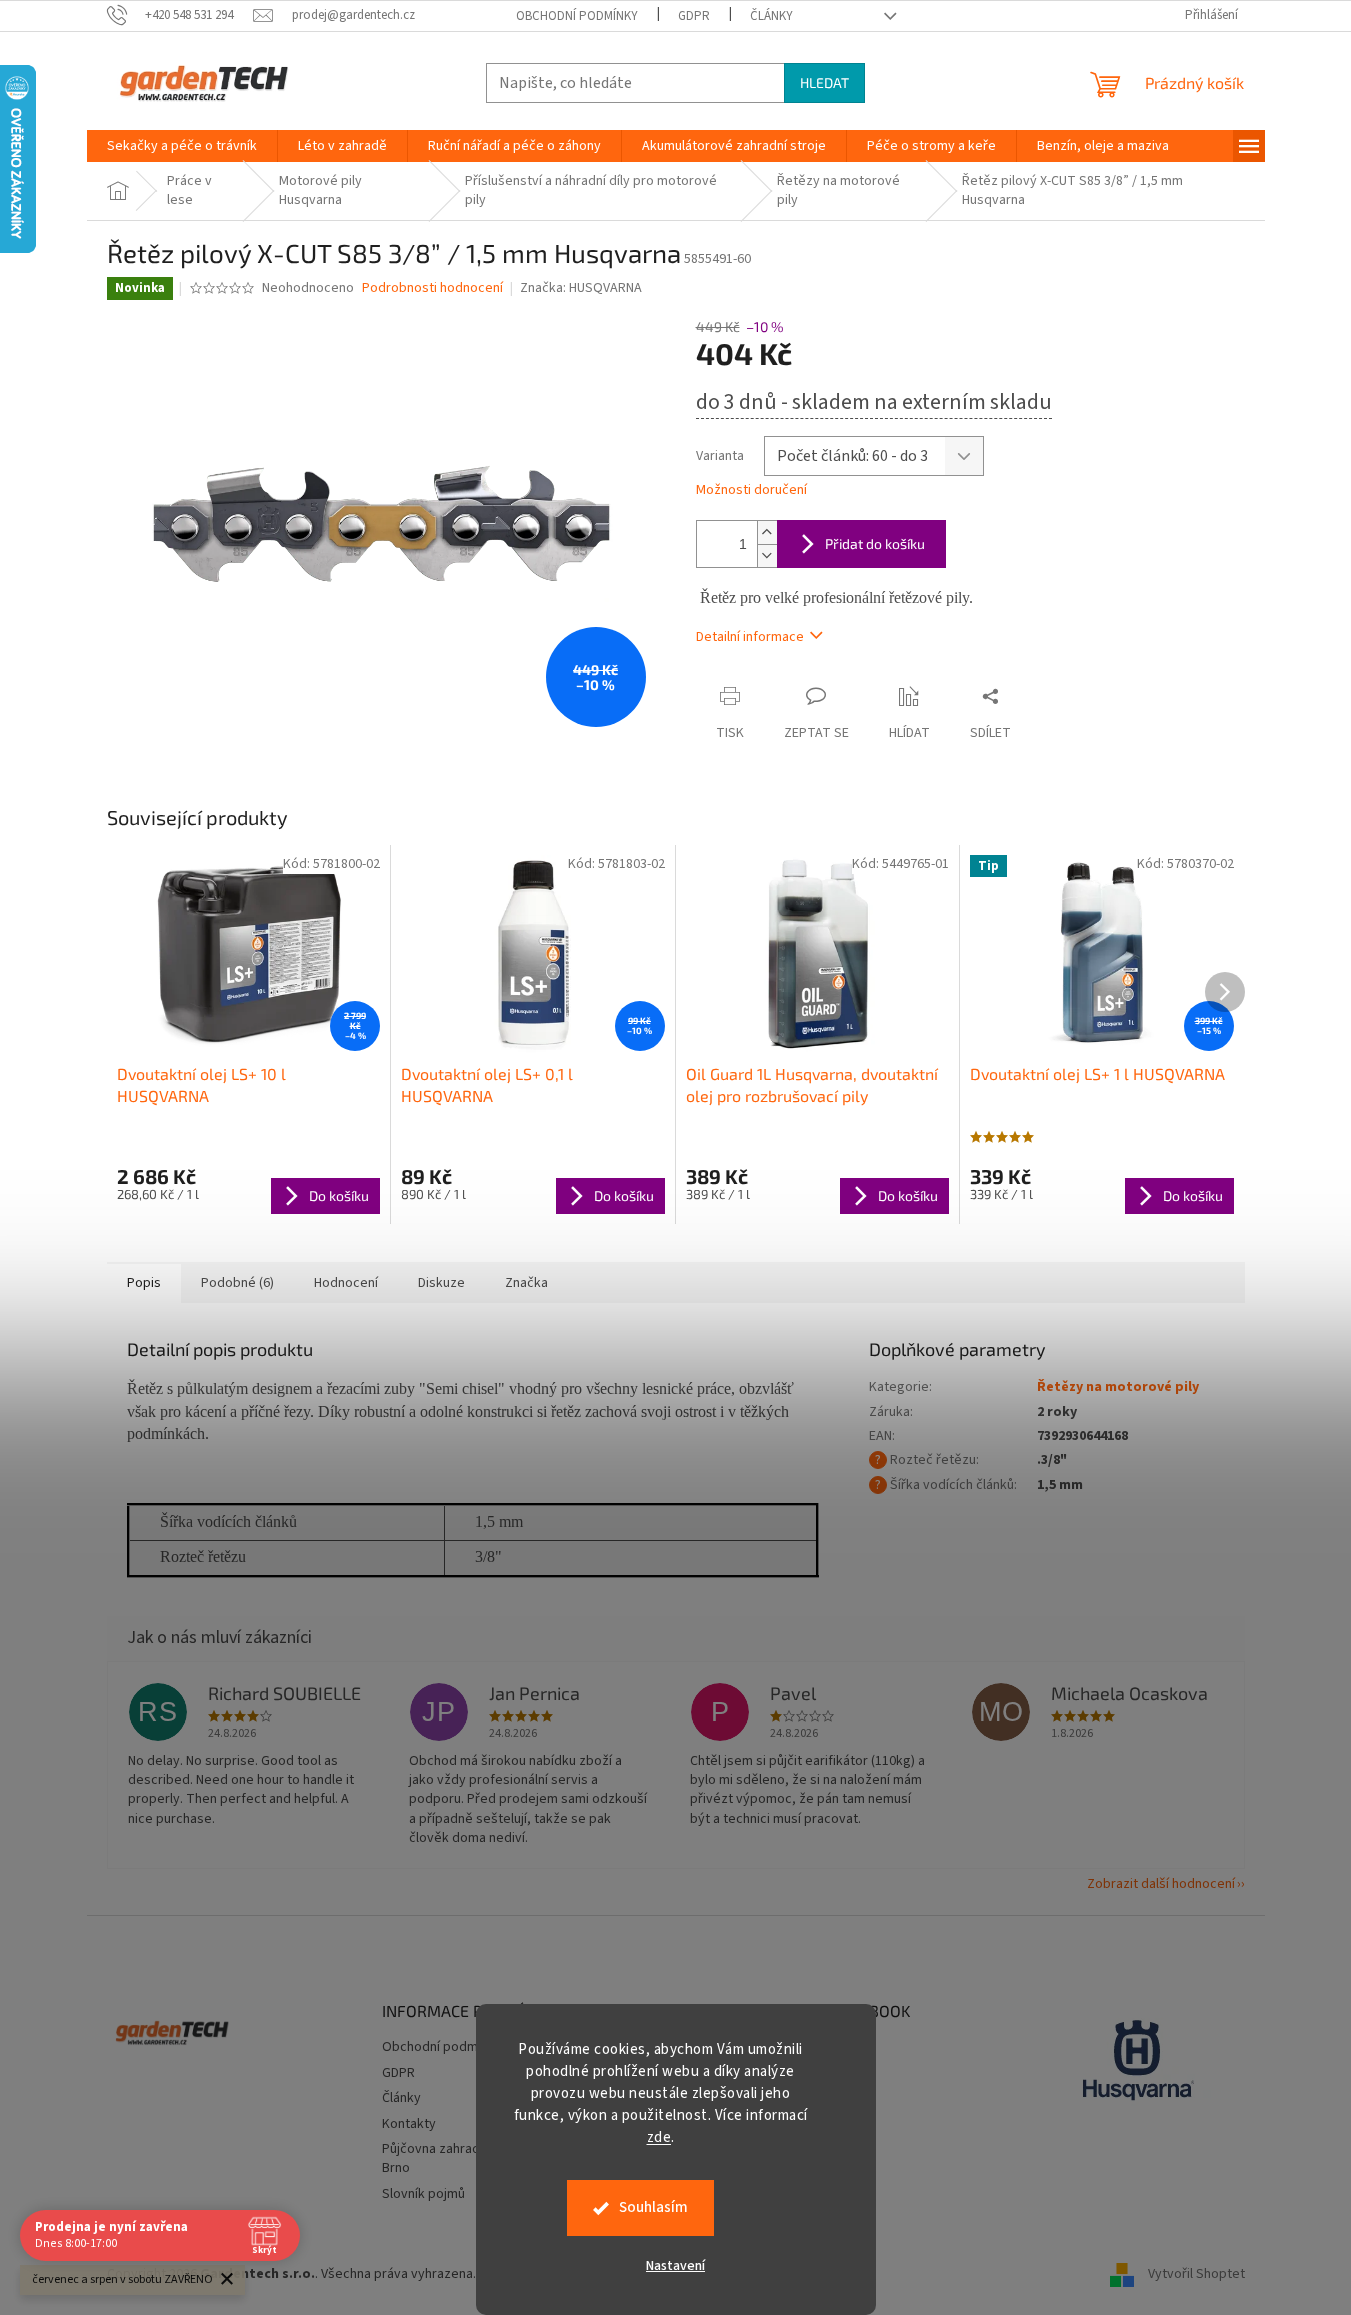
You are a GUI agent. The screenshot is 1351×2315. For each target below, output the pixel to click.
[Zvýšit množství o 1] (767, 532)
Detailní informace (750, 637)
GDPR (694, 16)
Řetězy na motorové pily (1118, 1387)
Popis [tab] (144, 1283)
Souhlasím (653, 2207)
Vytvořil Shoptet (1196, 2274)
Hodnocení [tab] (346, 1283)
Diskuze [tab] (441, 1283)
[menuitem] (182, 146)
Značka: (581, 288)
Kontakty (409, 2124)
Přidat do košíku (875, 543)
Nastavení (675, 2266)
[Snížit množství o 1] (767, 555)
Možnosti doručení (751, 490)
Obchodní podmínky (577, 16)
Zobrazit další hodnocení (1161, 1884)
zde (659, 2137)
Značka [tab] (526, 1283)
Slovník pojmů (423, 2194)
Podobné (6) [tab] (237, 1283)
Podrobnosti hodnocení (432, 288)
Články (771, 16)
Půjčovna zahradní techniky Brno (463, 2158)
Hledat (824, 82)
